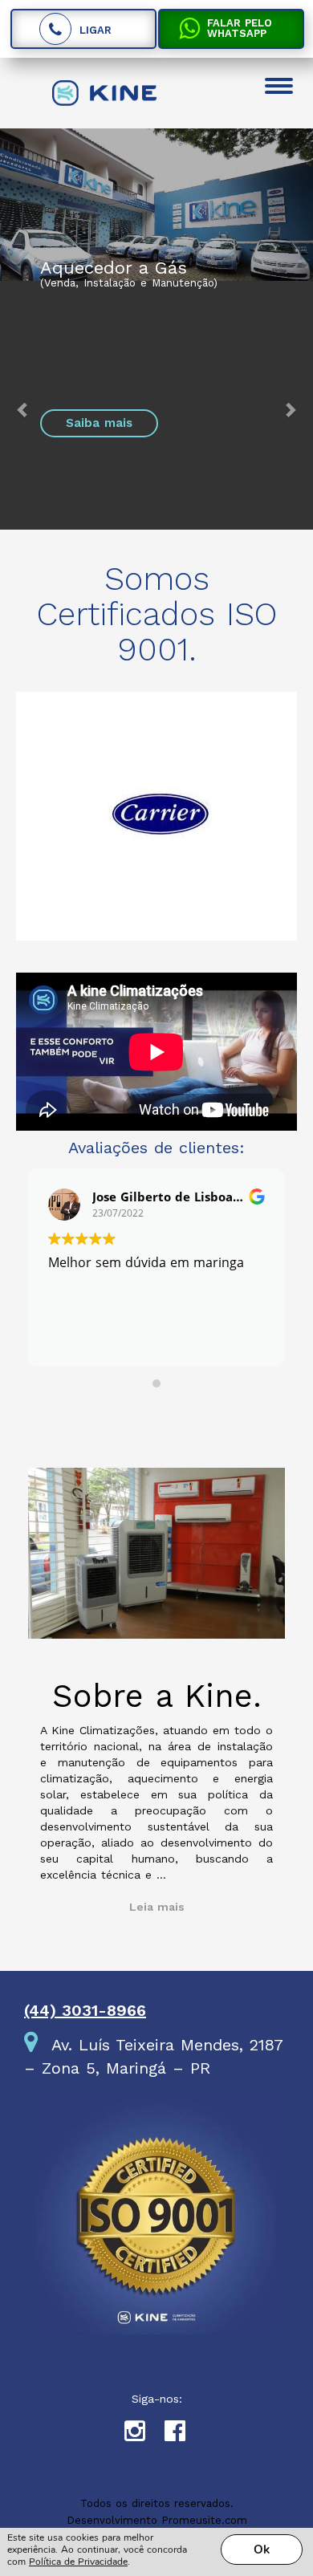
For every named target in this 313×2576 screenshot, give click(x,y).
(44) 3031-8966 (85, 2010)
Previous (36, 824)
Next (277, 824)
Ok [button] (262, 2550)
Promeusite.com (204, 2520)
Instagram (144, 2435)
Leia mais (157, 1907)
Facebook (185, 2435)
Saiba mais (99, 423)
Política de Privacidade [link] (78, 2562)
